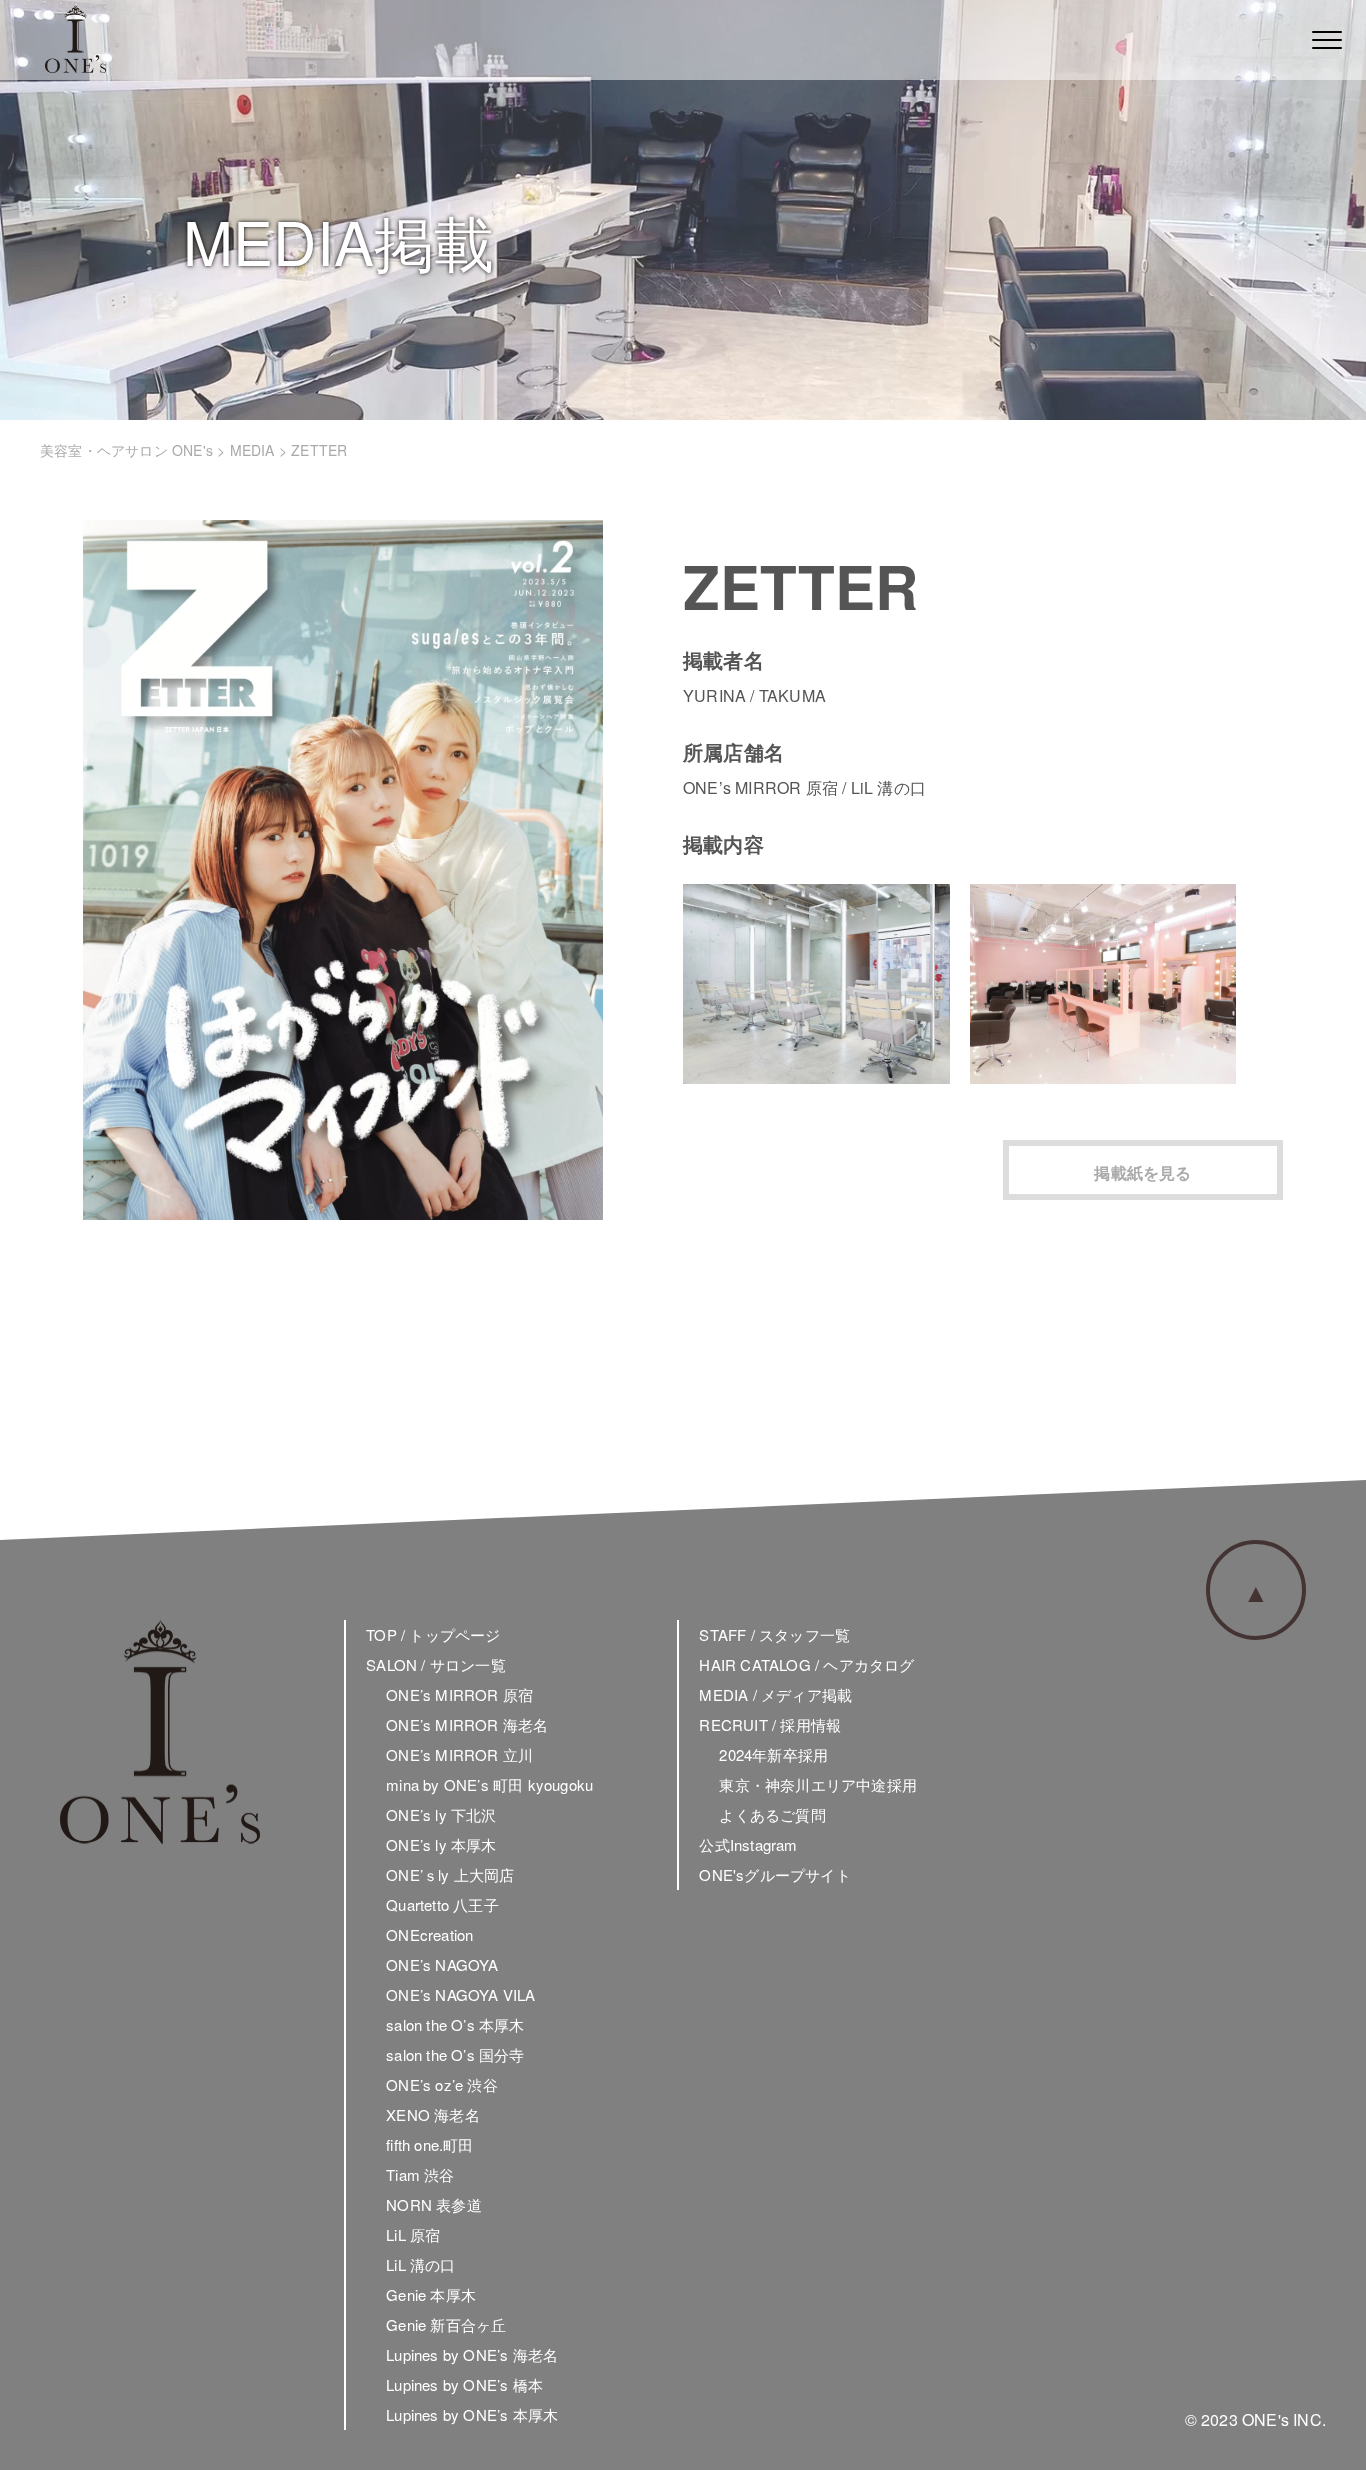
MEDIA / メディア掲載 (775, 1694)
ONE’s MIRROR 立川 (459, 1754)
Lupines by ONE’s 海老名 (472, 2354)
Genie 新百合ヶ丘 (446, 2324)
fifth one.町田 (429, 2144)
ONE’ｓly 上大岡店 (450, 1874)
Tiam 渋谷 (420, 2174)
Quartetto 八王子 (442, 1904)
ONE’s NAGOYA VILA (460, 1994)
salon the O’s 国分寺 (455, 2054)
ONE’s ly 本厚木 (441, 1844)
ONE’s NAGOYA (442, 1964)
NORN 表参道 (434, 2204)
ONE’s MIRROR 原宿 (459, 1694)
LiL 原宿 (413, 2234)
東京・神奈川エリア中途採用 (818, 1784)
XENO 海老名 (433, 2114)
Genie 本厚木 (431, 2294)
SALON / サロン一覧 (436, 1664)
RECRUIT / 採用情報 (770, 1724)
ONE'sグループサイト (774, 1874)
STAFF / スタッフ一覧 (774, 1634)
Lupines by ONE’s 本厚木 (472, 2414)
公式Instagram (748, 1844)
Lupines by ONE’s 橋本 (464, 2384)
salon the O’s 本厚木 (455, 2024)
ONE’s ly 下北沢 (441, 1814)
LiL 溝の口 (420, 2264)
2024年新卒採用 (773, 1754)
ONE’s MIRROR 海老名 (467, 1724)
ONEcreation (429, 1934)
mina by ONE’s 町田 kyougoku (489, 1784)
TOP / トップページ (433, 1634)
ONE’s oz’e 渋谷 (442, 2084)
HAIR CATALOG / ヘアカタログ (806, 1664)
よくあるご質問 (772, 1814)
